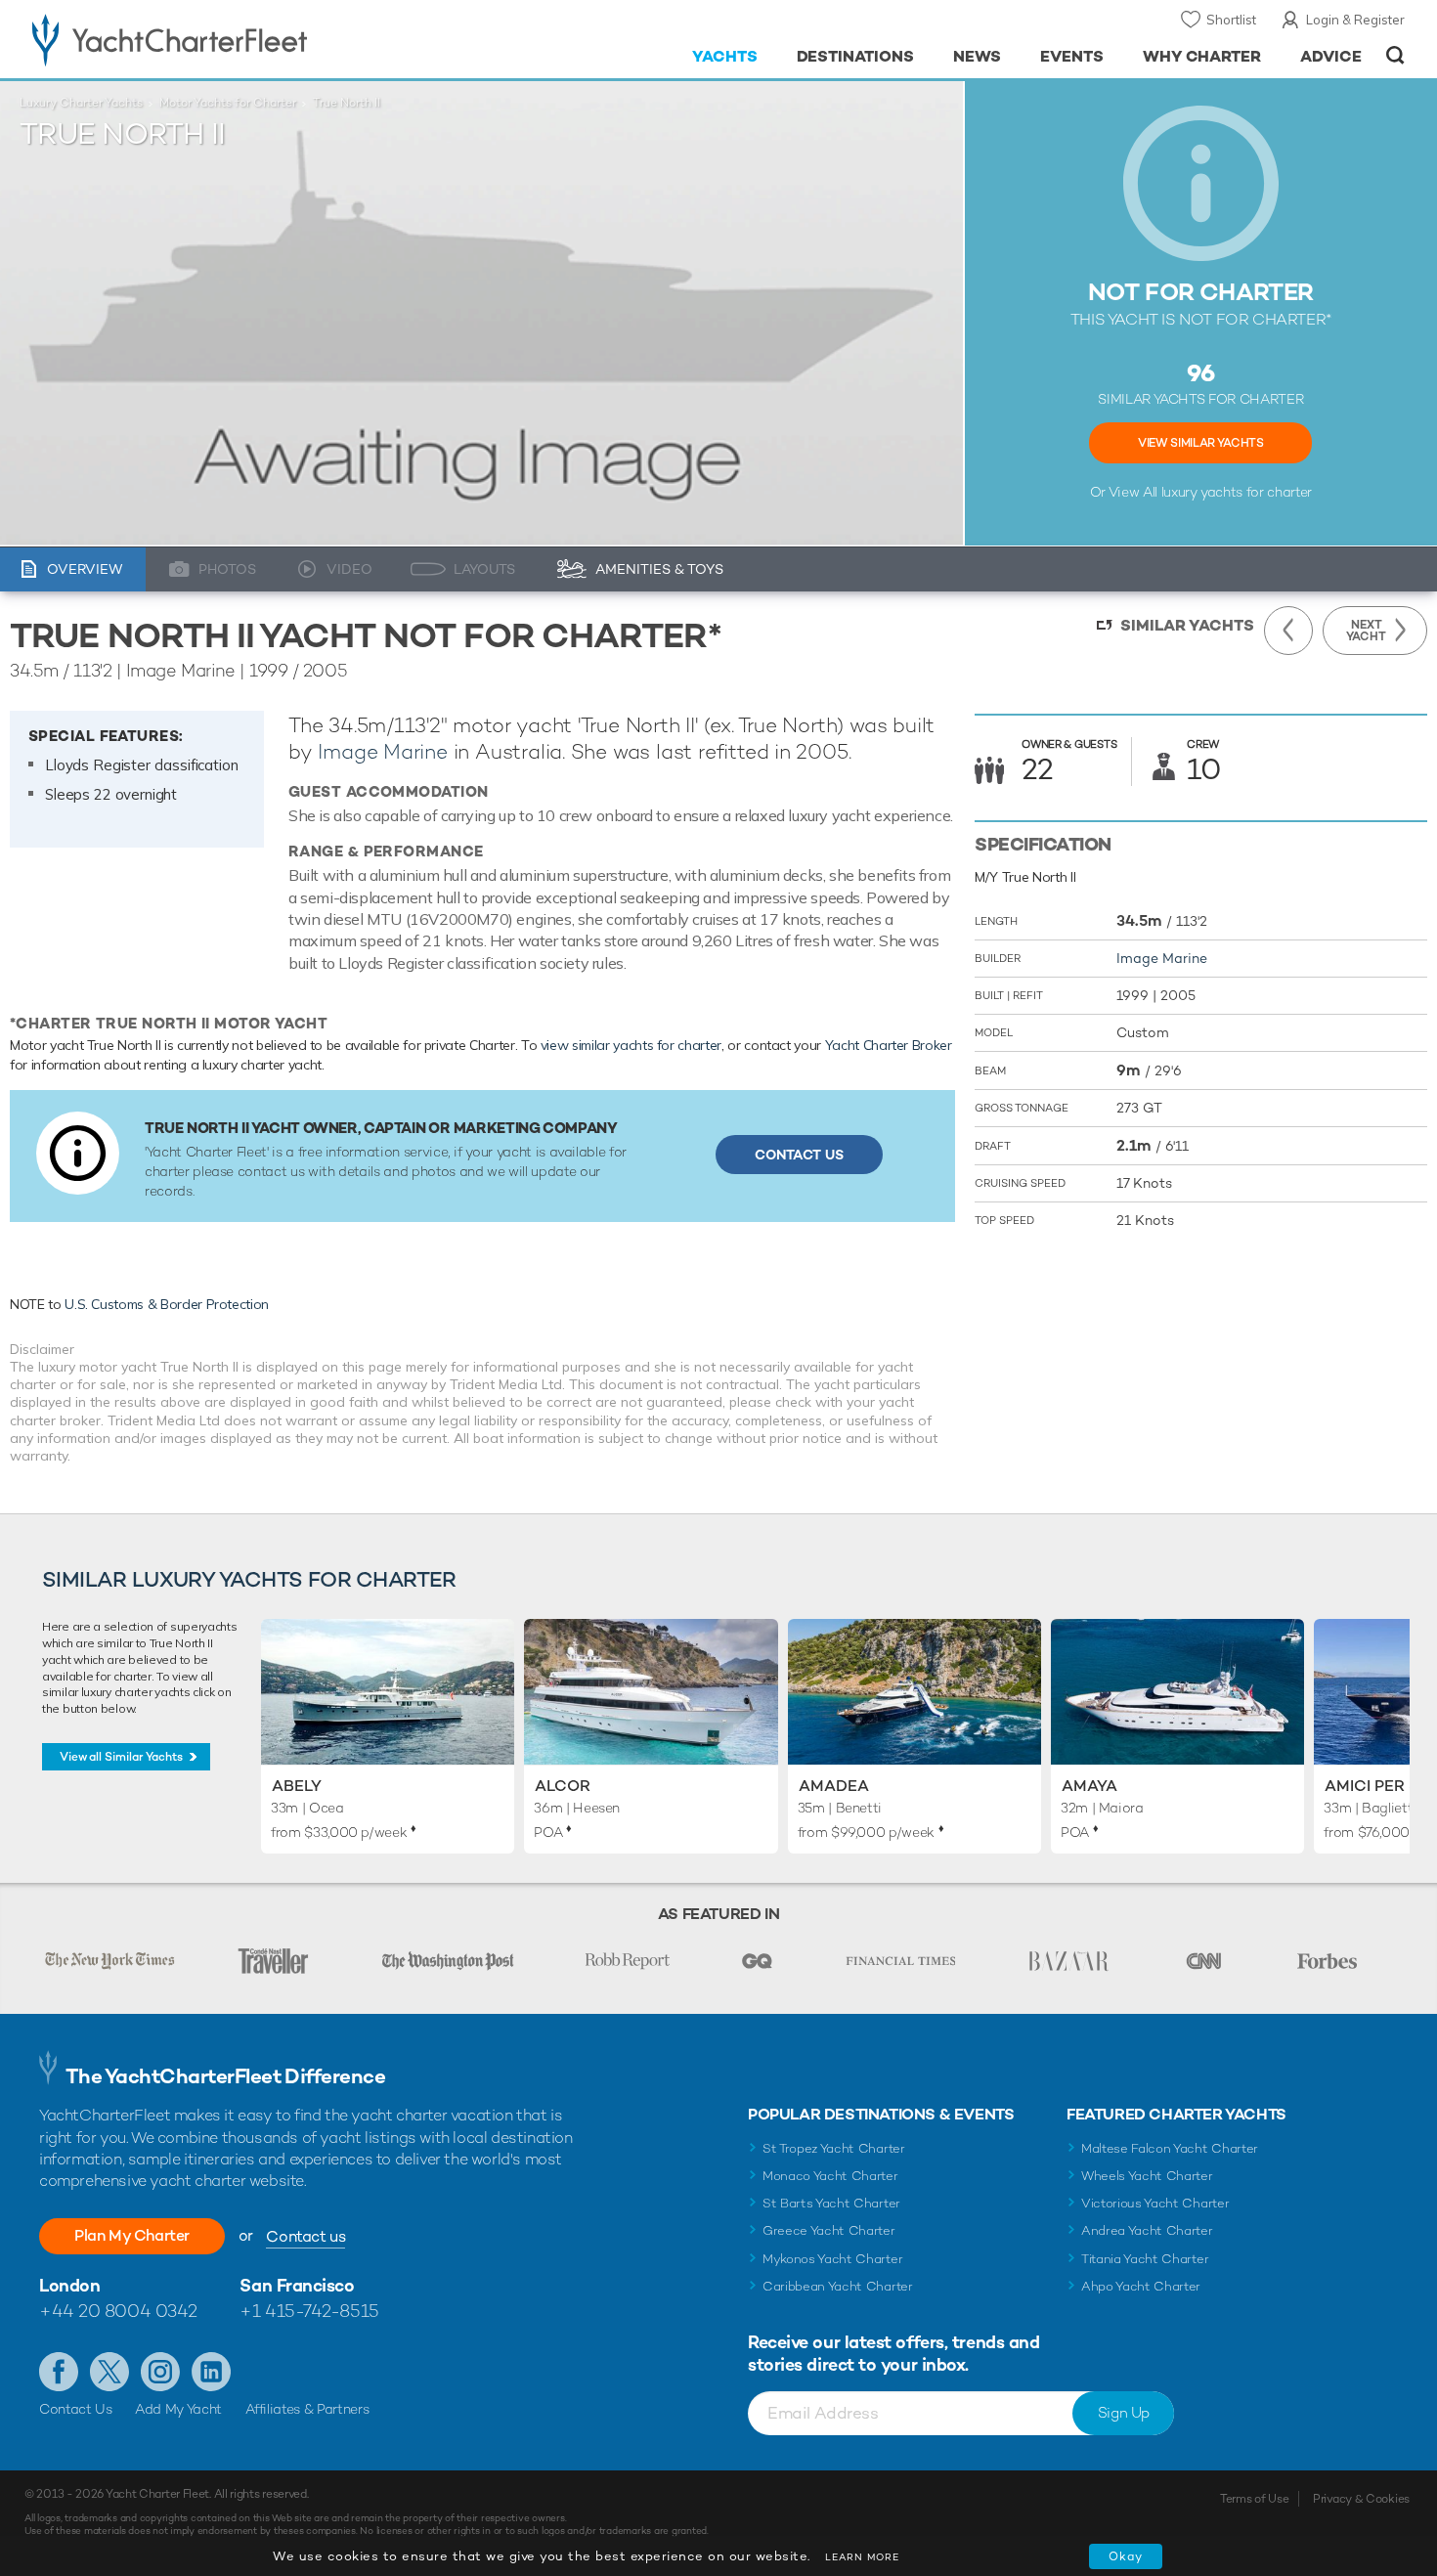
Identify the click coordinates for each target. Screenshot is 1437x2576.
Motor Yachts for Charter (228, 103)
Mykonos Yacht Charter (832, 2259)
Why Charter (1202, 56)
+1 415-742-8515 (309, 2311)
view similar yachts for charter (631, 1045)
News (977, 56)
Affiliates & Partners (307, 2409)
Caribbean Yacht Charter (838, 2286)
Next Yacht (1366, 631)
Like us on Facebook (59, 2372)
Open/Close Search (1395, 55)
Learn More (862, 2557)
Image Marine (382, 751)
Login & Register (1355, 20)
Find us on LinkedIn (211, 2372)
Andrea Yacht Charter (1147, 2230)
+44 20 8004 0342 (118, 2311)
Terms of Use (1254, 2499)
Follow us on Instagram (160, 2372)
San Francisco (297, 2285)
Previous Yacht (1288, 631)
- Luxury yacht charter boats (231, 39)
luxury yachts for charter (1237, 492)
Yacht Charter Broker (889, 1045)
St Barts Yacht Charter (831, 2203)
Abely (297, 1786)
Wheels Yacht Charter (1147, 2176)
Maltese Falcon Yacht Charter (1170, 2148)
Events (1072, 56)
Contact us (305, 2236)
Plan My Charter (132, 2235)
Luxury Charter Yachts (81, 103)
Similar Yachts (1187, 625)
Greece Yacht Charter (829, 2230)
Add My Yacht (178, 2409)
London (69, 2285)
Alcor (563, 1786)
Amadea (834, 1786)
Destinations (856, 56)
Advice (1331, 56)
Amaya (1089, 1786)
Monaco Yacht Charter (830, 2176)
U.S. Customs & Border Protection (167, 1304)
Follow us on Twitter (109, 2372)
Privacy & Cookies (1361, 2499)
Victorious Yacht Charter (1155, 2203)
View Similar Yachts (1200, 443)
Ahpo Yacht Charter (1141, 2286)
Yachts (725, 56)
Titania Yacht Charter (1145, 2259)
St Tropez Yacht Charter (834, 2148)
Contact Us (799, 1155)
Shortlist (1231, 20)
